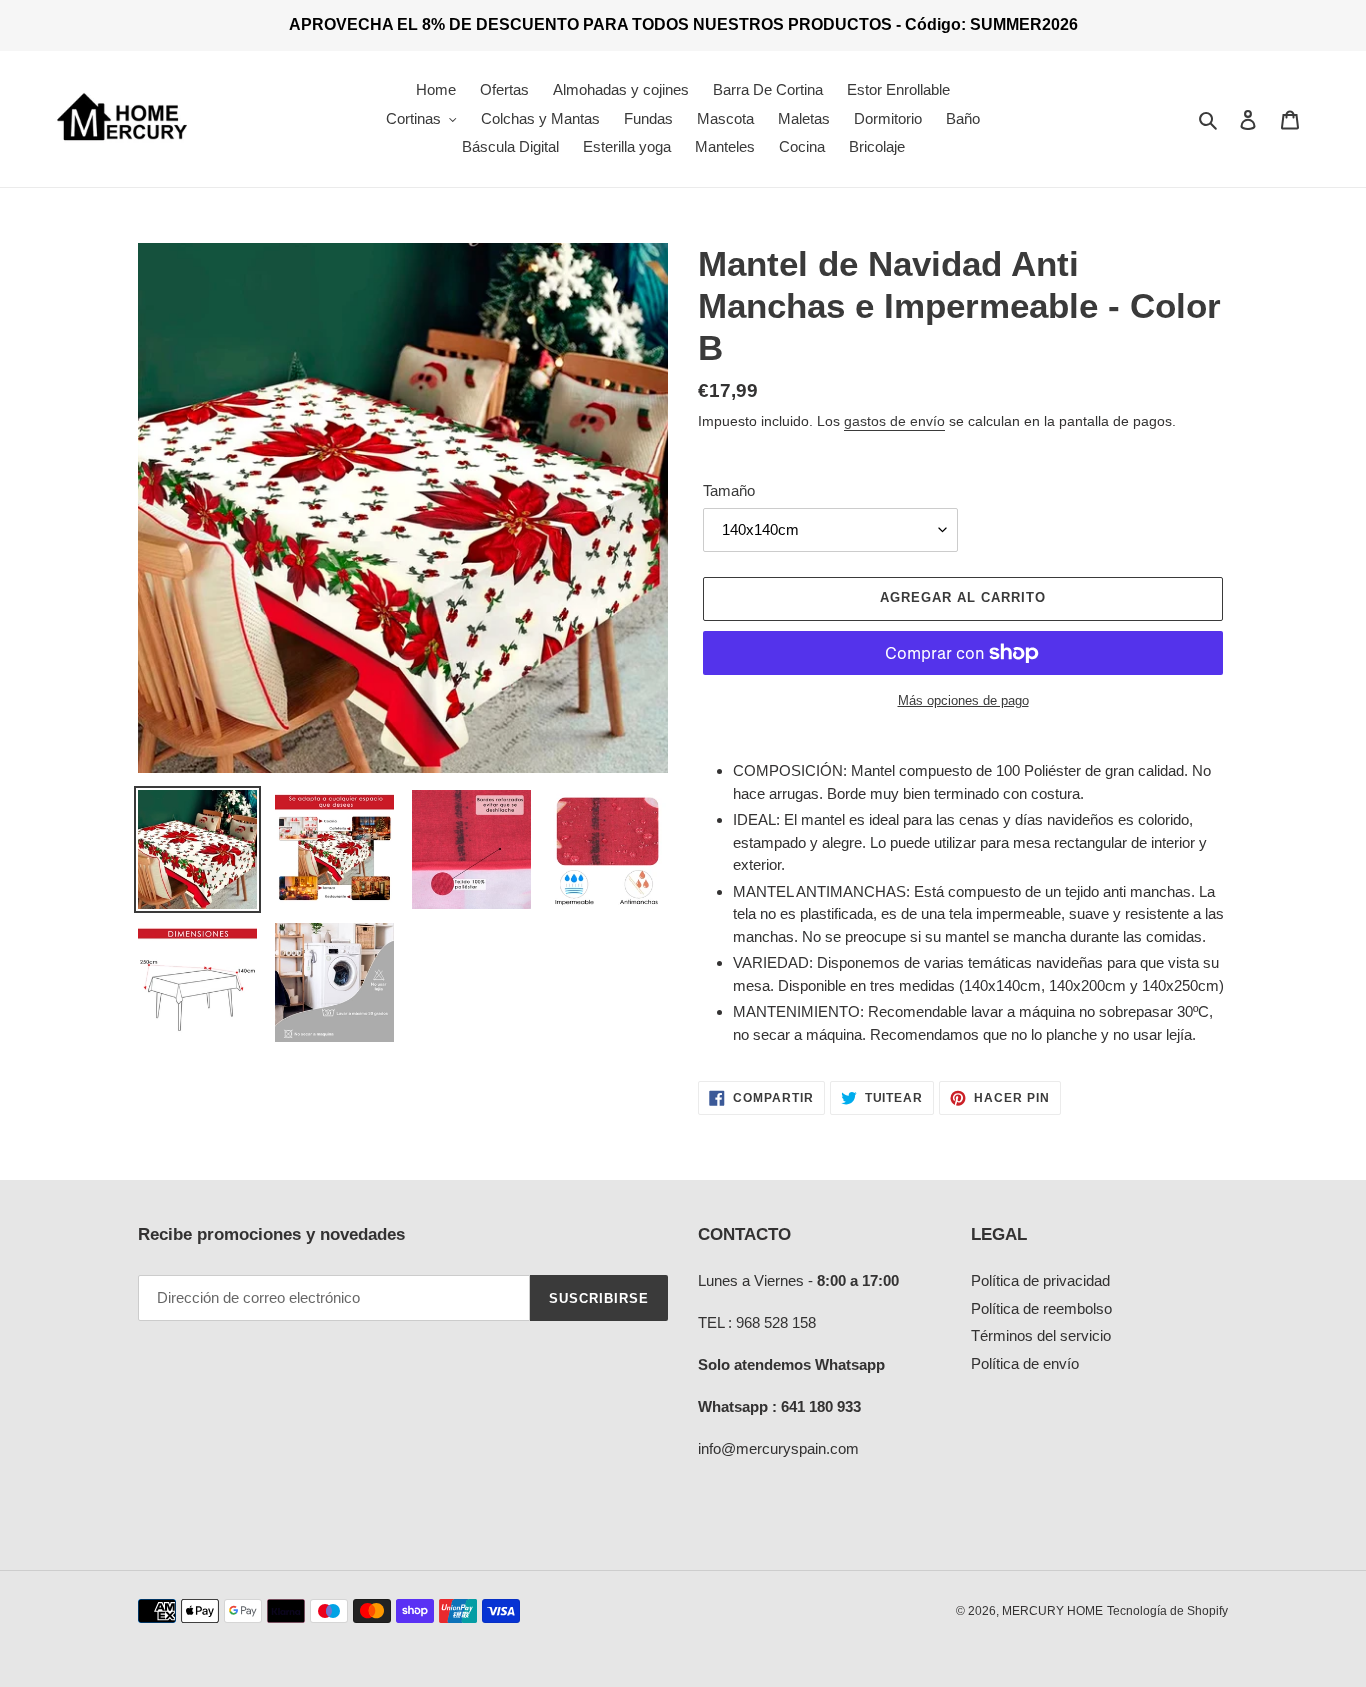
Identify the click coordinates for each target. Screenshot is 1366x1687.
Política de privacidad (1040, 1280)
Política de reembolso (1041, 1308)
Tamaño (729, 490)
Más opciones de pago (963, 700)
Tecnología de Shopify (1167, 1611)
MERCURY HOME (1052, 1611)
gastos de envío (894, 421)
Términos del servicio (1041, 1335)
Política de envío (1025, 1363)
